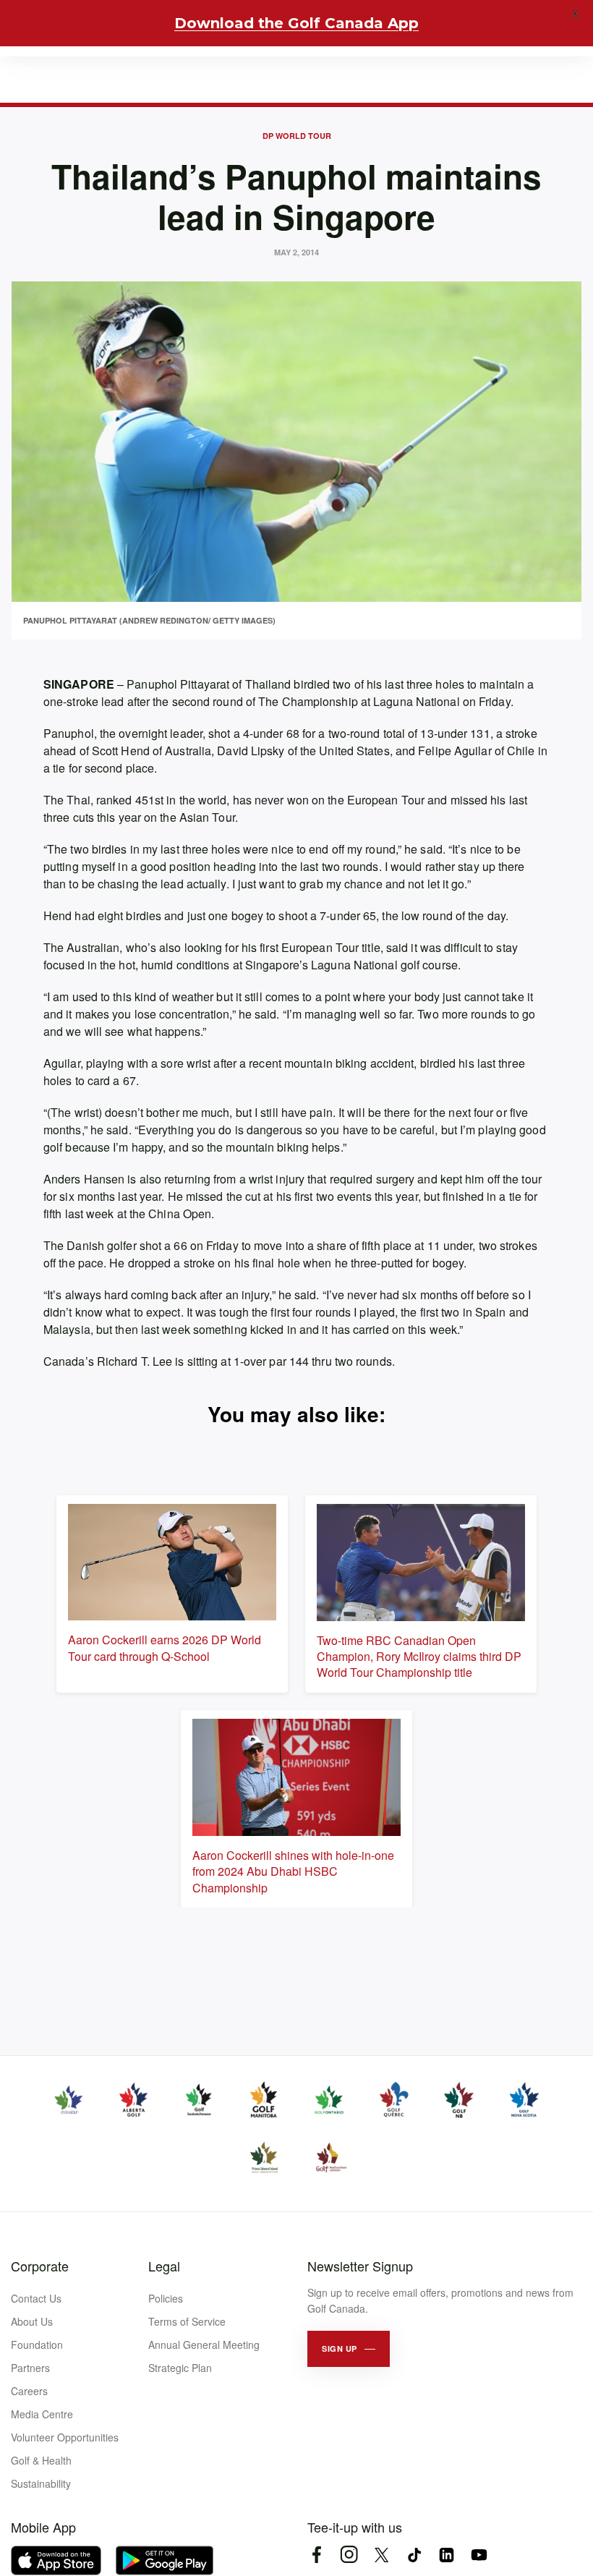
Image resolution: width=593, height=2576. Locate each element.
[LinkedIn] (447, 2555)
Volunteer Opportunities (65, 2437)
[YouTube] (479, 2555)
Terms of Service (187, 2321)
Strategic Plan (180, 2368)
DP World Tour (297, 136)
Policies (166, 2298)
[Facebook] (316, 2555)
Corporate (40, 2266)
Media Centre (42, 2414)
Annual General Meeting (204, 2345)
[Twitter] (381, 2555)
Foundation (37, 2345)
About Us (32, 2321)
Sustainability (41, 2483)
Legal (164, 2266)
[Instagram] (349, 2555)
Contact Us (36, 2298)
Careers (29, 2391)
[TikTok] (414, 2555)
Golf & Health (41, 2460)
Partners (30, 2368)
